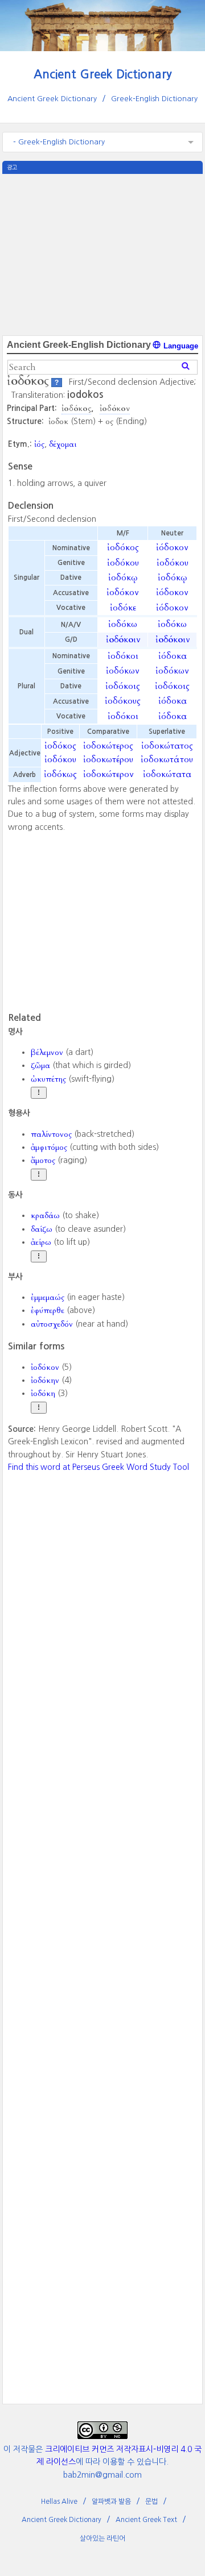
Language (180, 346)
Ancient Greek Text (146, 2520)
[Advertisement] (103, 254)
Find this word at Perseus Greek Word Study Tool (99, 1467)
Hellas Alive (59, 2502)
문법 (151, 2502)
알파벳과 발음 (111, 2502)
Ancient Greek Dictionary (103, 74)
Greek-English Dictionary (154, 99)
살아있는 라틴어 (102, 2538)
